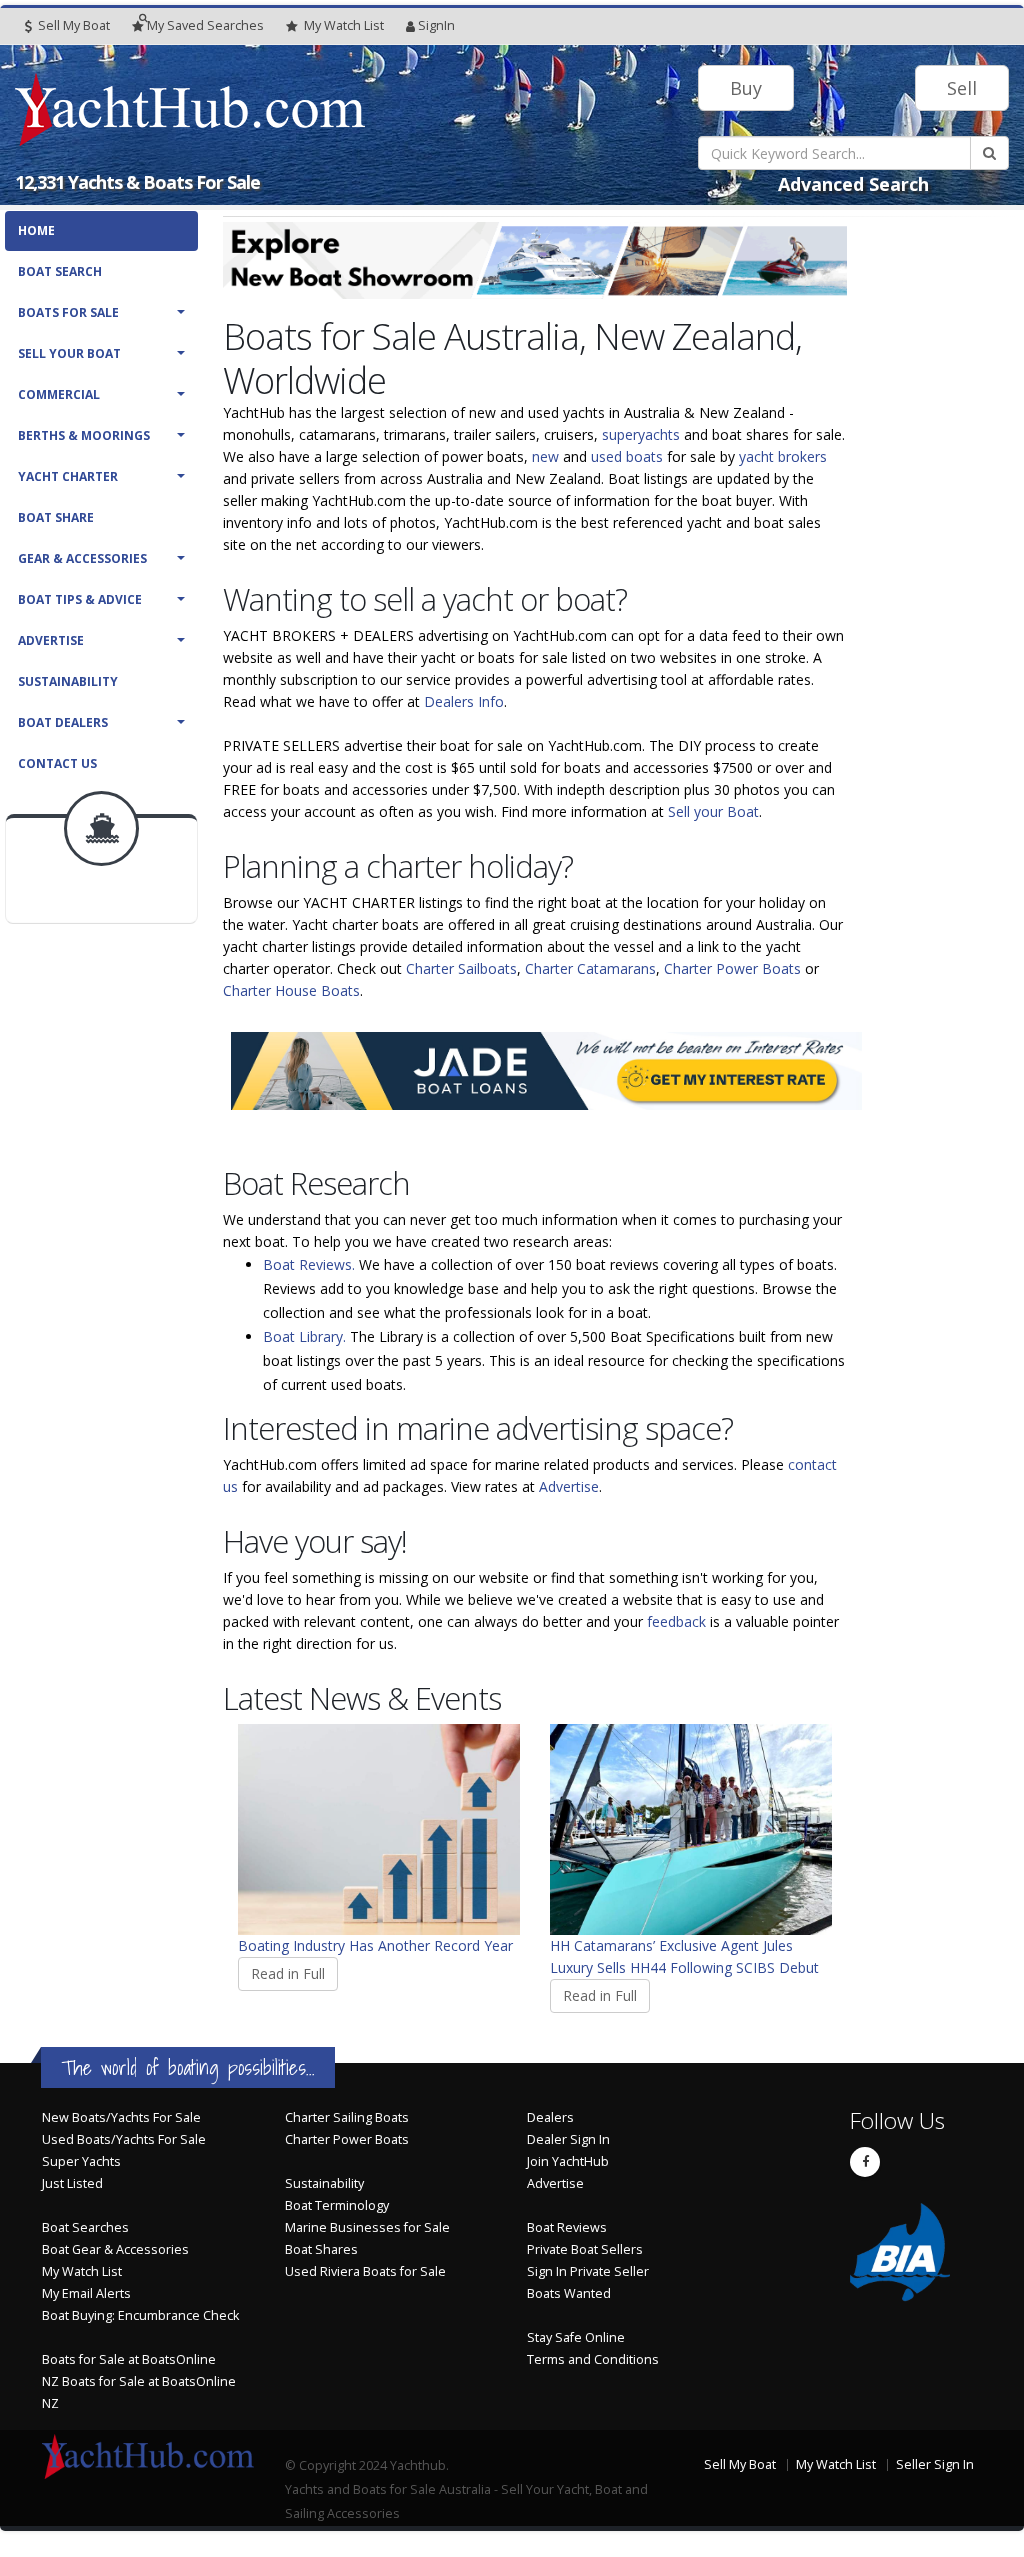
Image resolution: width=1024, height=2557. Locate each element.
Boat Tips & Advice (80, 599)
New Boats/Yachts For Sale (121, 2117)
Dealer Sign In (568, 2139)
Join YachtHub (568, 2161)
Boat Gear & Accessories (115, 2249)
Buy (746, 88)
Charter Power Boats (732, 968)
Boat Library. (304, 1336)
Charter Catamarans (590, 968)
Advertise (51, 640)
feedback (676, 1621)
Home (36, 230)
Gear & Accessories (82, 558)
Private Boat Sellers (585, 2249)
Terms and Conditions (593, 2359)
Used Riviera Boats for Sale (365, 2271)
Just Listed (72, 2183)
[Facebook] (865, 2162)
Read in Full (288, 1973)
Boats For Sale (68, 312)
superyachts (641, 434)
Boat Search (60, 271)
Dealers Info (464, 701)
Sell (962, 88)
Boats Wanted (569, 2293)
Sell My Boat (72, 25)
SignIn (436, 25)
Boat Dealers (63, 722)
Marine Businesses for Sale (367, 2227)
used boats (627, 456)
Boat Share (56, 517)
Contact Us (57, 763)
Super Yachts (81, 2161)
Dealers (550, 2117)
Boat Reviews (567, 2227)
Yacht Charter (68, 476)
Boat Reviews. (309, 1264)
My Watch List (82, 2271)
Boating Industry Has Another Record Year (375, 1945)
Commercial (59, 394)
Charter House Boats (291, 990)
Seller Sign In (935, 2464)
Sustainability (68, 681)
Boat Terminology (337, 2205)
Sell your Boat (713, 811)
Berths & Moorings (84, 435)
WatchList (344, 25)
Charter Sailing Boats (347, 2117)
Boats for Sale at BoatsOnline (129, 2359)
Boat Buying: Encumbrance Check (140, 2315)
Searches (205, 25)
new (545, 456)
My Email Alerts (86, 2293)
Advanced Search (853, 184)
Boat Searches (85, 2227)
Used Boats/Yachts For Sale (124, 2139)
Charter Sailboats (461, 968)
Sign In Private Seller (588, 2271)
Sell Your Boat (69, 353)
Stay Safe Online (576, 2337)
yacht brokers (783, 456)
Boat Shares (321, 2249)
